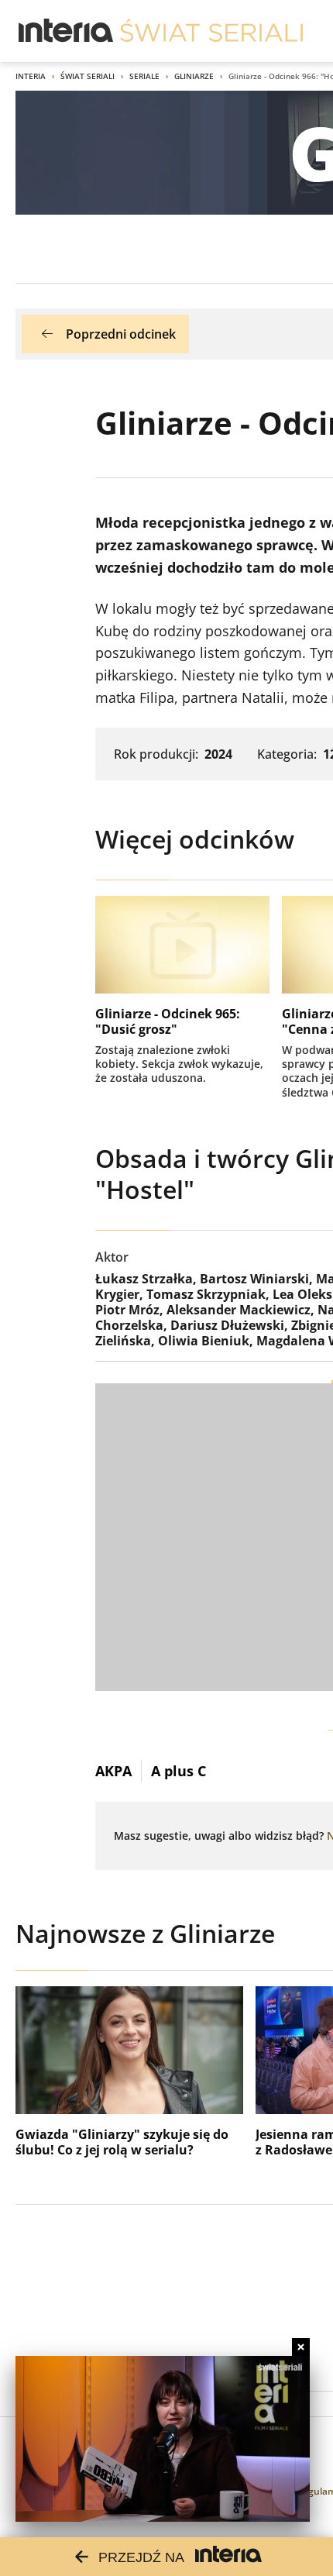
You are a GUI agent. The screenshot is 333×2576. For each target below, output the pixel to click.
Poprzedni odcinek (121, 334)
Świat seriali (88, 76)
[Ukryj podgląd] (301, 2347)
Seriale (144, 76)
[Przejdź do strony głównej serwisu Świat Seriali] (211, 31)
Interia (31, 76)
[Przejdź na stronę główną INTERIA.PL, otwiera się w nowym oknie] (66, 31)
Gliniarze (194, 76)
